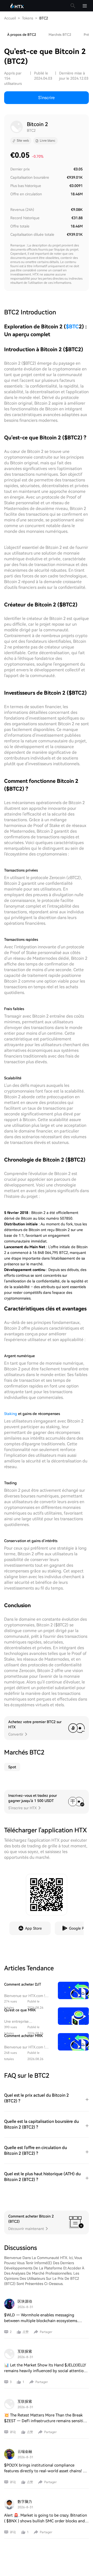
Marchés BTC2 (60, 35)
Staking (11, 1414)
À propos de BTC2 (22, 35)
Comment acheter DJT (23, 1984)
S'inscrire (47, 98)
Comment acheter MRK (24, 2036)
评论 (13, 2432)
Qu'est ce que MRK (20, 2010)
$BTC (72, 327)
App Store (33, 1928)
